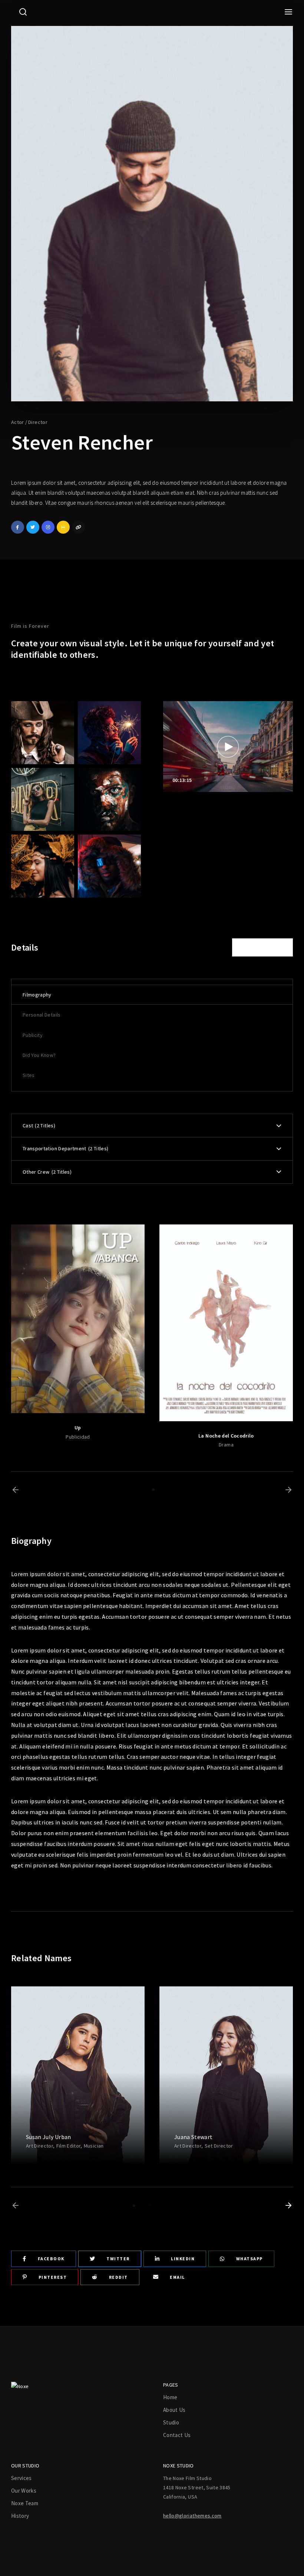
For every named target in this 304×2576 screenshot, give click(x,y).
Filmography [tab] (37, 995)
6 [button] (173, 2206)
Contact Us (177, 2435)
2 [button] (142, 2206)
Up (78, 1428)
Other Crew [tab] (46, 1172)
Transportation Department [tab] (65, 1148)
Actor (18, 422)
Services (22, 2478)
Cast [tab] (38, 1125)
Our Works (24, 2491)
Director (38, 422)
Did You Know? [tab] (39, 1055)
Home (170, 2397)
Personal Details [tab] (42, 1015)
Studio (171, 2422)
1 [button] (153, 1490)
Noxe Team (25, 2503)
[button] (16, 1490)
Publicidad (78, 1437)
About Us (174, 2410)
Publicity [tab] (33, 1035)
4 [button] (157, 2206)
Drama (226, 1445)
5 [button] (165, 2206)
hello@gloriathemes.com (192, 2516)
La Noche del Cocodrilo (226, 1436)
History (20, 2516)
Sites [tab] (29, 1075)
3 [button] (150, 2206)
